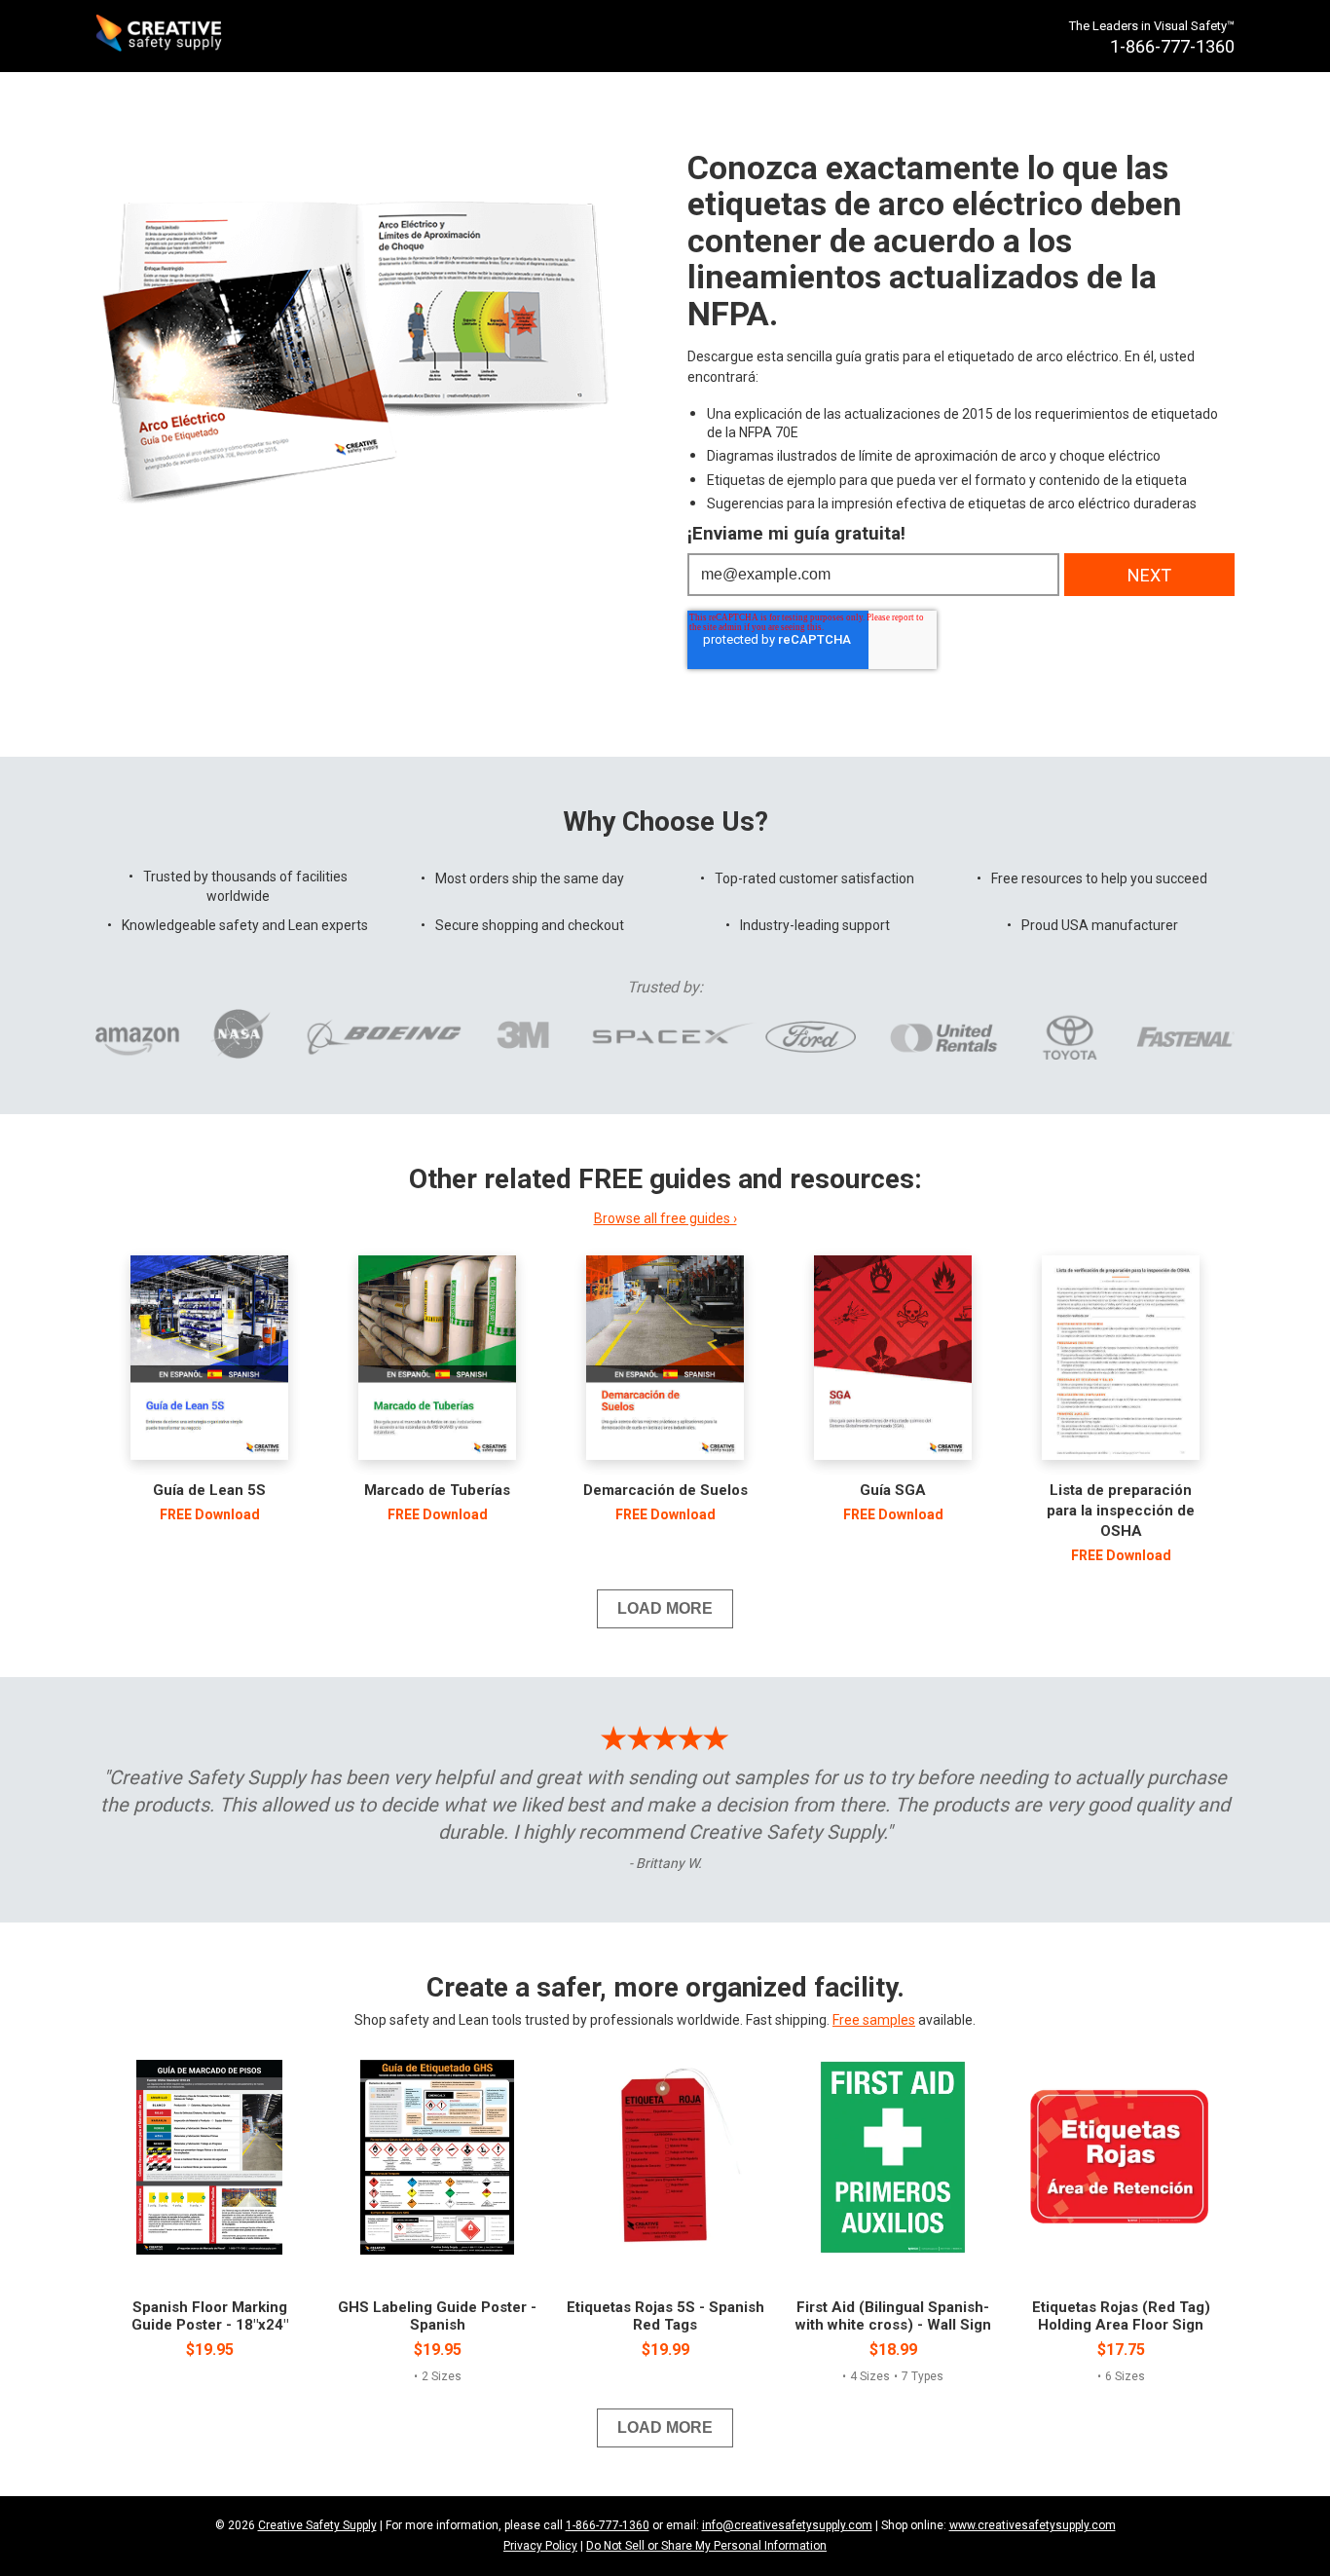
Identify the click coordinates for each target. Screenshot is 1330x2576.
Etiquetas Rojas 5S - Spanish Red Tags (665, 2316)
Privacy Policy (540, 2546)
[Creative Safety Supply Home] (160, 36)
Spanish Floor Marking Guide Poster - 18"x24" (210, 2316)
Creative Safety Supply (317, 2525)
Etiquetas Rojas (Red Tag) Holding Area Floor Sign (1121, 2316)
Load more (665, 1608)
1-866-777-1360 (608, 2525)
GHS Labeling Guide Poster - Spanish (437, 2316)
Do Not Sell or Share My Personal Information (706, 2546)
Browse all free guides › (665, 1218)
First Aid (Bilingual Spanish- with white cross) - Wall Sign (893, 2316)
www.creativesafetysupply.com (1033, 2525)
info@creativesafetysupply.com (787, 2525)
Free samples (874, 2020)
